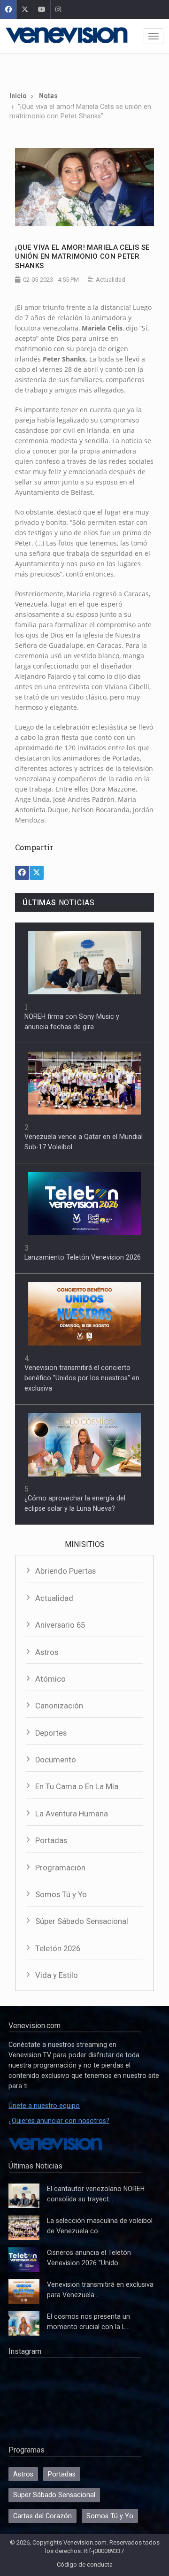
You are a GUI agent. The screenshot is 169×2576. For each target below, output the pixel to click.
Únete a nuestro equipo (44, 2106)
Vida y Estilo (57, 1975)
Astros (47, 1652)
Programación (60, 1868)
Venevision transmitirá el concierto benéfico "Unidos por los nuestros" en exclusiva (82, 1378)
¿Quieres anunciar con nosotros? (59, 2121)
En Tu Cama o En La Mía (77, 1787)
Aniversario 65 (60, 1625)
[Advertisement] (84, 69)
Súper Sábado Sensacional (82, 1921)
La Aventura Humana (72, 1814)
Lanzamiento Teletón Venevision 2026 (83, 1257)
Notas (48, 96)
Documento (56, 1760)
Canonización (59, 1706)
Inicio (18, 96)
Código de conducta (85, 2564)
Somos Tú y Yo (61, 1895)
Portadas (51, 1841)
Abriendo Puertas (65, 1571)
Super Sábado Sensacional (54, 2495)
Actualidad (54, 1598)
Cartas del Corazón (42, 2516)
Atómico (50, 1679)
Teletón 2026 (58, 1949)
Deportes (51, 1733)
